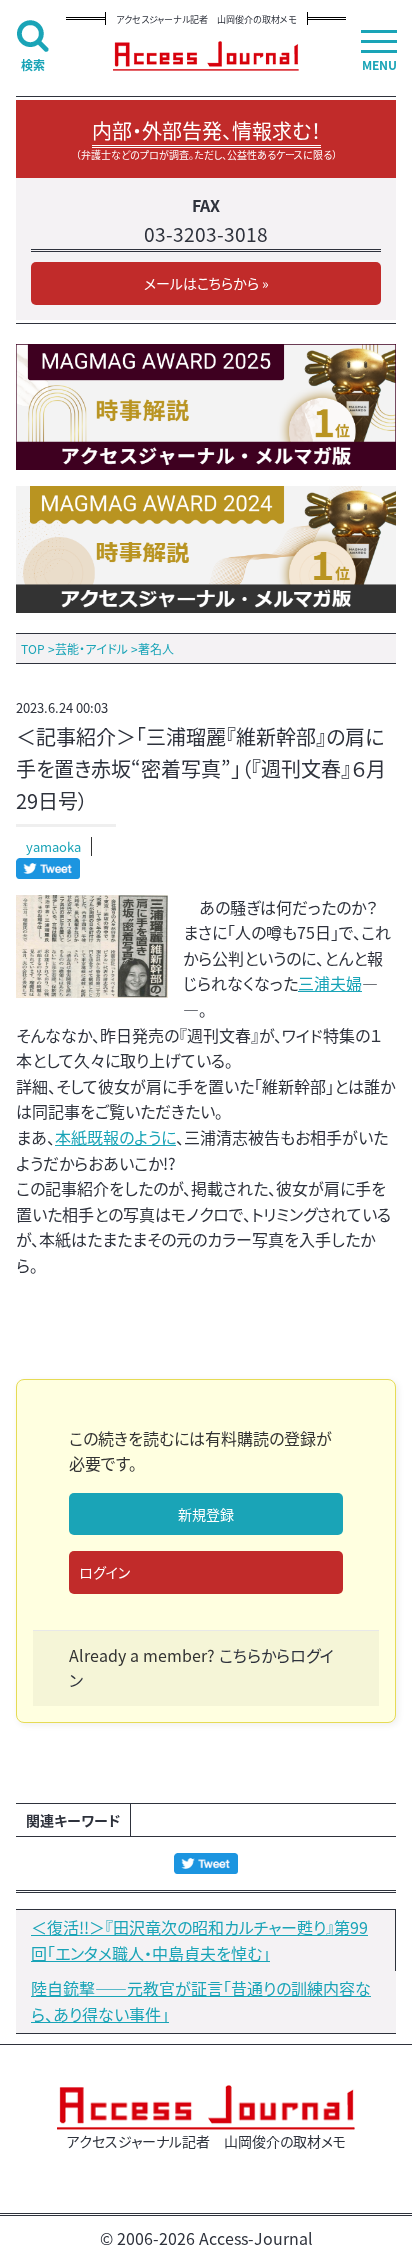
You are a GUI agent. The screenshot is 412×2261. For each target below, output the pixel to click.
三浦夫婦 (330, 983)
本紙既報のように (115, 1137)
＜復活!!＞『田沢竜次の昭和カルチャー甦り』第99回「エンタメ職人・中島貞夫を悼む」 (199, 1940)
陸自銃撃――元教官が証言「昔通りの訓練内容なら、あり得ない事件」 (201, 2001)
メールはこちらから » (206, 283)
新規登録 (206, 1514)
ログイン (104, 1572)
